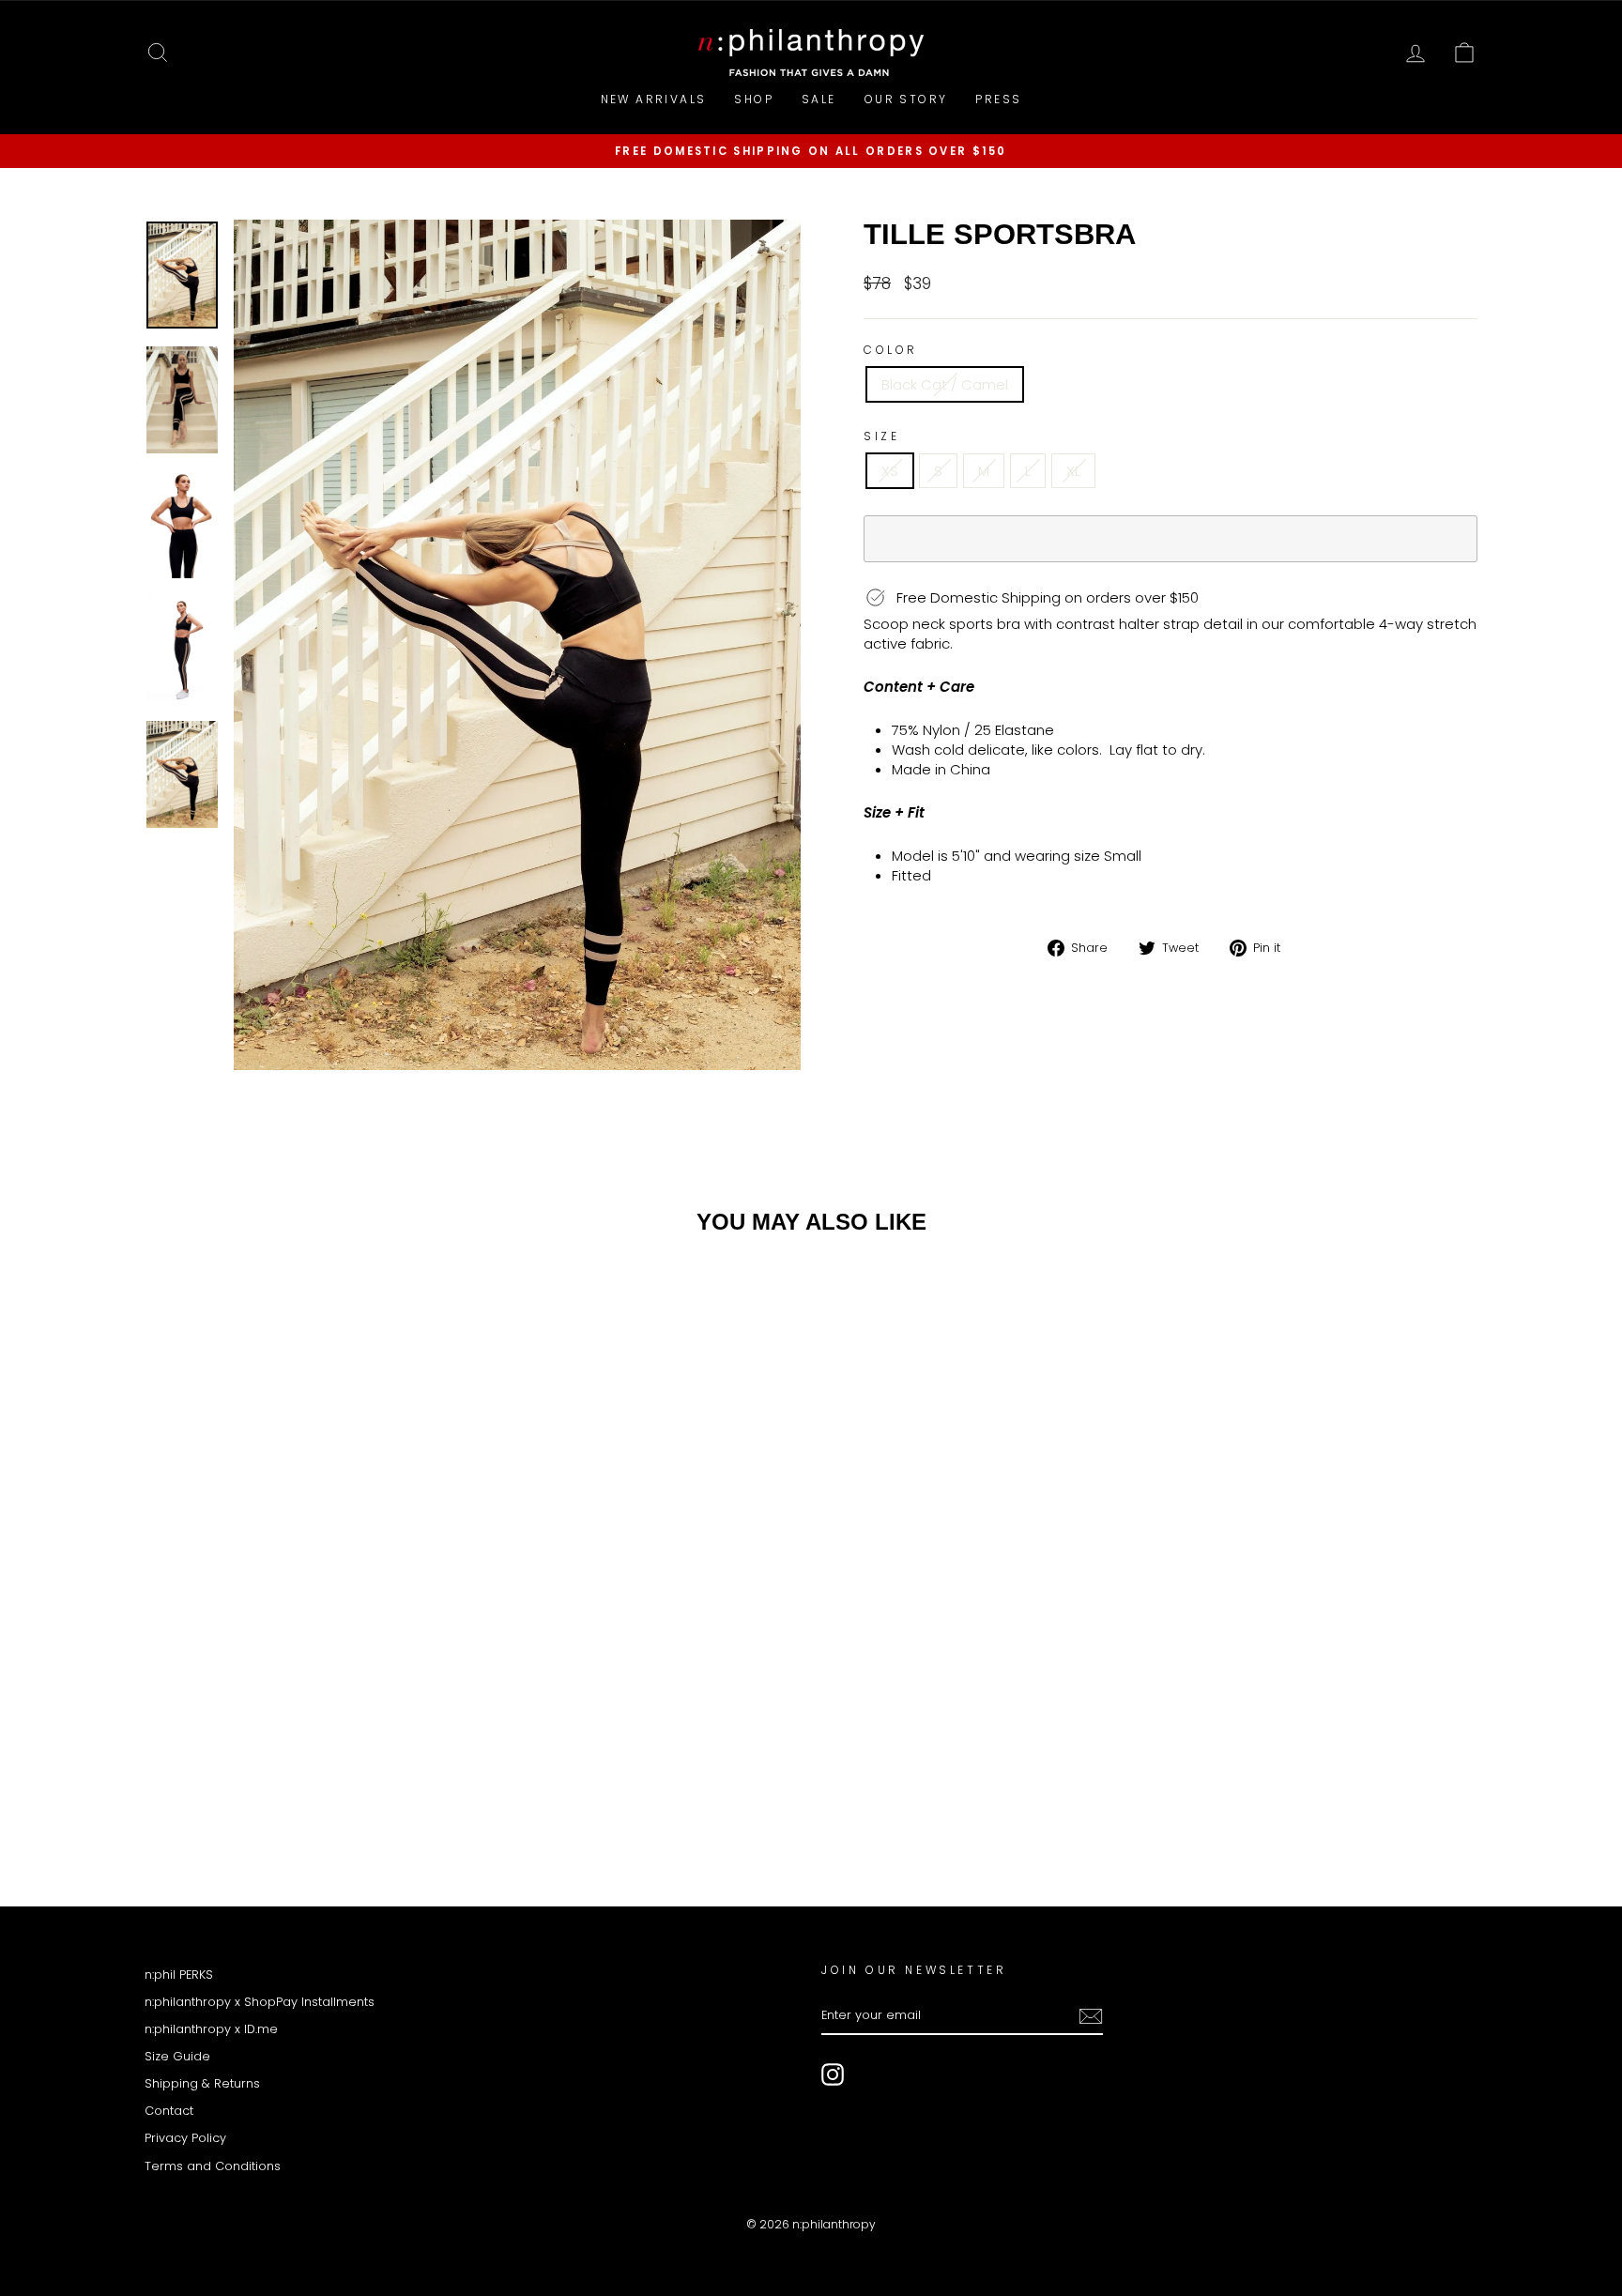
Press (998, 99)
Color (891, 350)
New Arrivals (654, 99)
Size (881, 436)
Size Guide (177, 2056)
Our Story (906, 99)
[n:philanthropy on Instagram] (833, 2074)
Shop (754, 99)
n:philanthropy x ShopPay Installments (260, 2002)
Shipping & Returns (202, 2083)
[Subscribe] (1091, 2016)
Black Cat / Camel (945, 384)
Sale (819, 99)
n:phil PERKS (179, 1975)
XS (890, 471)
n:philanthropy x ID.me (211, 2029)
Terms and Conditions (213, 2166)
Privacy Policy (185, 2138)
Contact (169, 2111)
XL (1073, 471)
